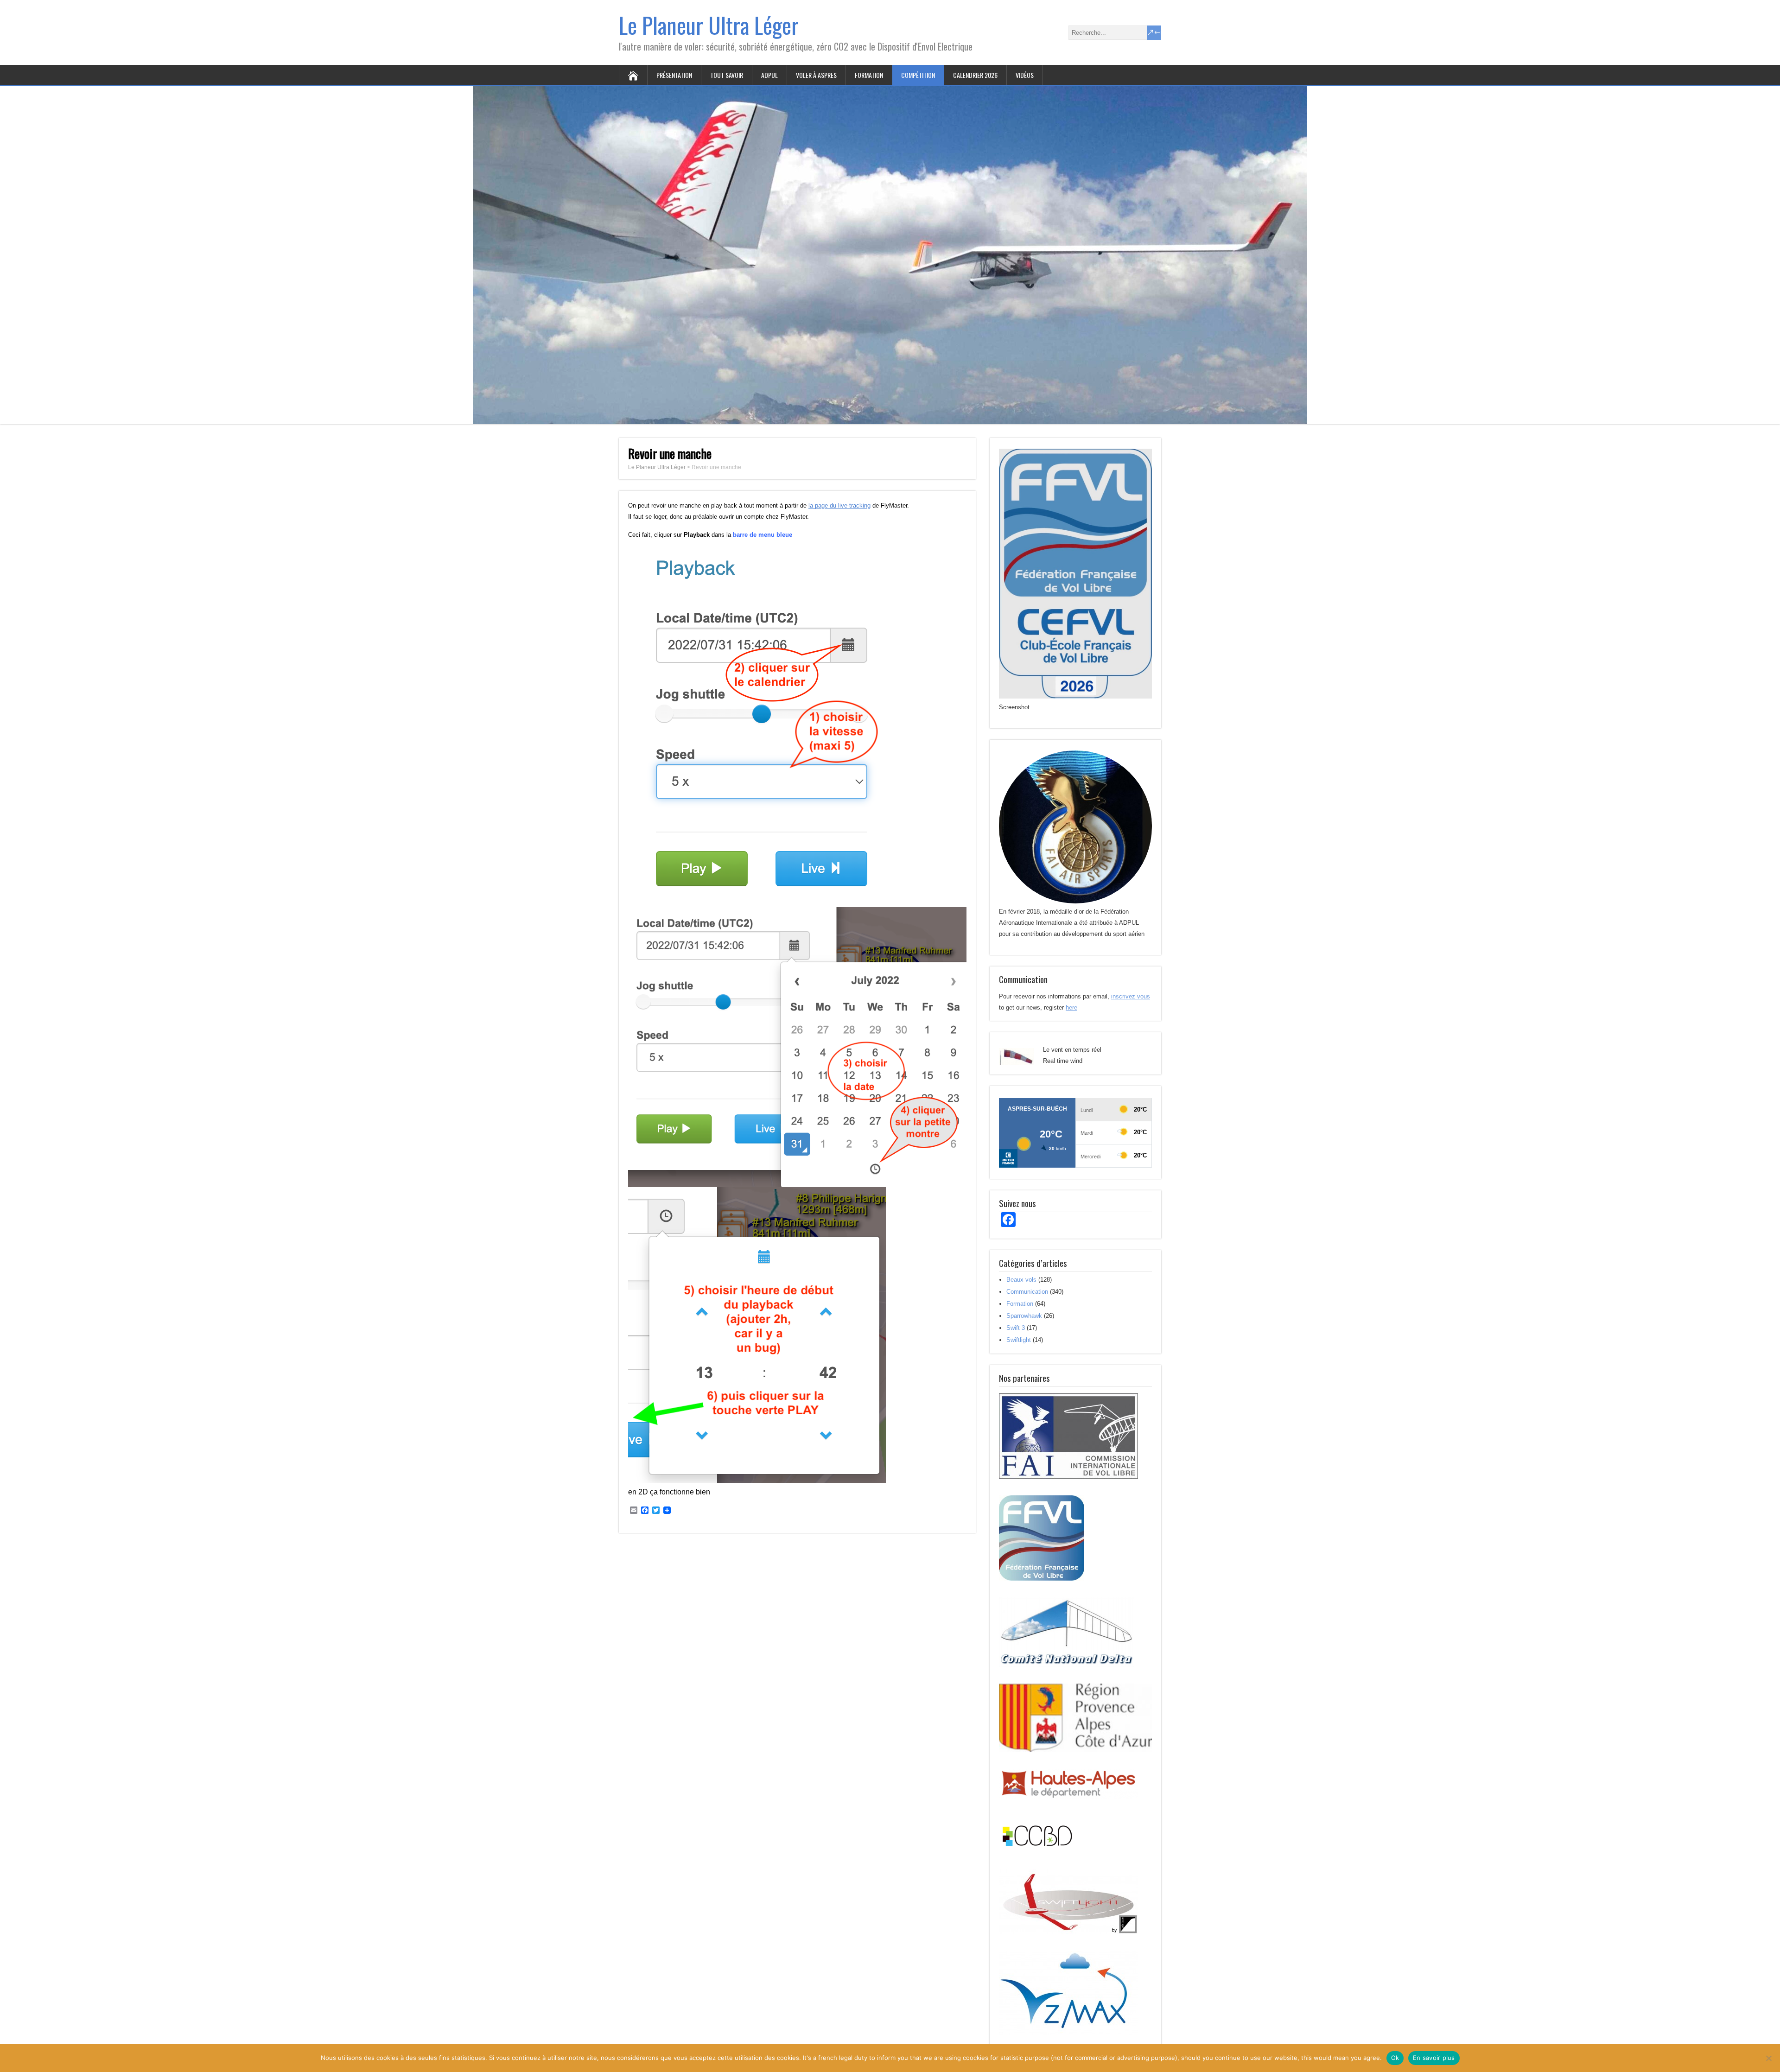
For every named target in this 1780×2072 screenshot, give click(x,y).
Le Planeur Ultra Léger (709, 25)
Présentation (674, 75)
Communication (1027, 1292)
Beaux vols (1021, 1280)
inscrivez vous (1131, 996)
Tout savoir (727, 75)
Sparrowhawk (1024, 1316)
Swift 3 (1016, 1328)
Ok (1395, 2058)
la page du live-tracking (839, 505)
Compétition (918, 75)
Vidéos (1025, 75)
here (1071, 1007)
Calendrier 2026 (975, 75)
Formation (869, 75)
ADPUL (769, 75)
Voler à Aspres (816, 75)
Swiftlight (1019, 1340)
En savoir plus (1434, 2058)
